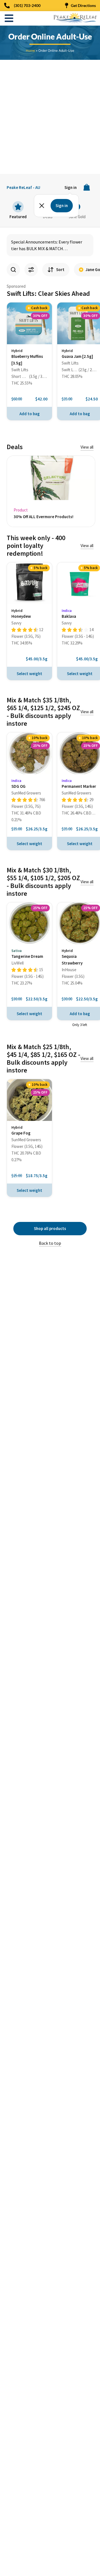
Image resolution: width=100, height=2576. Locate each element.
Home (30, 51)
